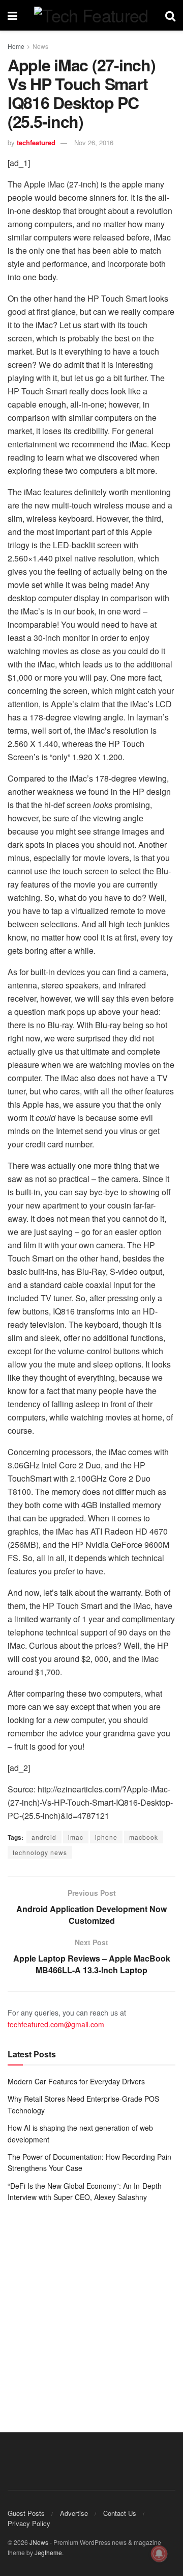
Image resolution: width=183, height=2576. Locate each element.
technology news (40, 1852)
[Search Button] (170, 15)
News (40, 46)
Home (16, 46)
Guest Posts (26, 2513)
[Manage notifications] (159, 2554)
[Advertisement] (91, 2310)
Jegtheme (48, 2552)
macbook (144, 1837)
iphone (106, 1837)
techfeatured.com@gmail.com (56, 2024)
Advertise (74, 2513)
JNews (39, 2542)
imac (76, 1837)
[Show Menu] (12, 15)
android (44, 1837)
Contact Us (120, 2513)
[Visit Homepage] (91, 15)
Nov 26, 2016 (94, 142)
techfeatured (36, 142)
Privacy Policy (29, 2523)
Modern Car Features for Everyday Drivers (76, 2081)
